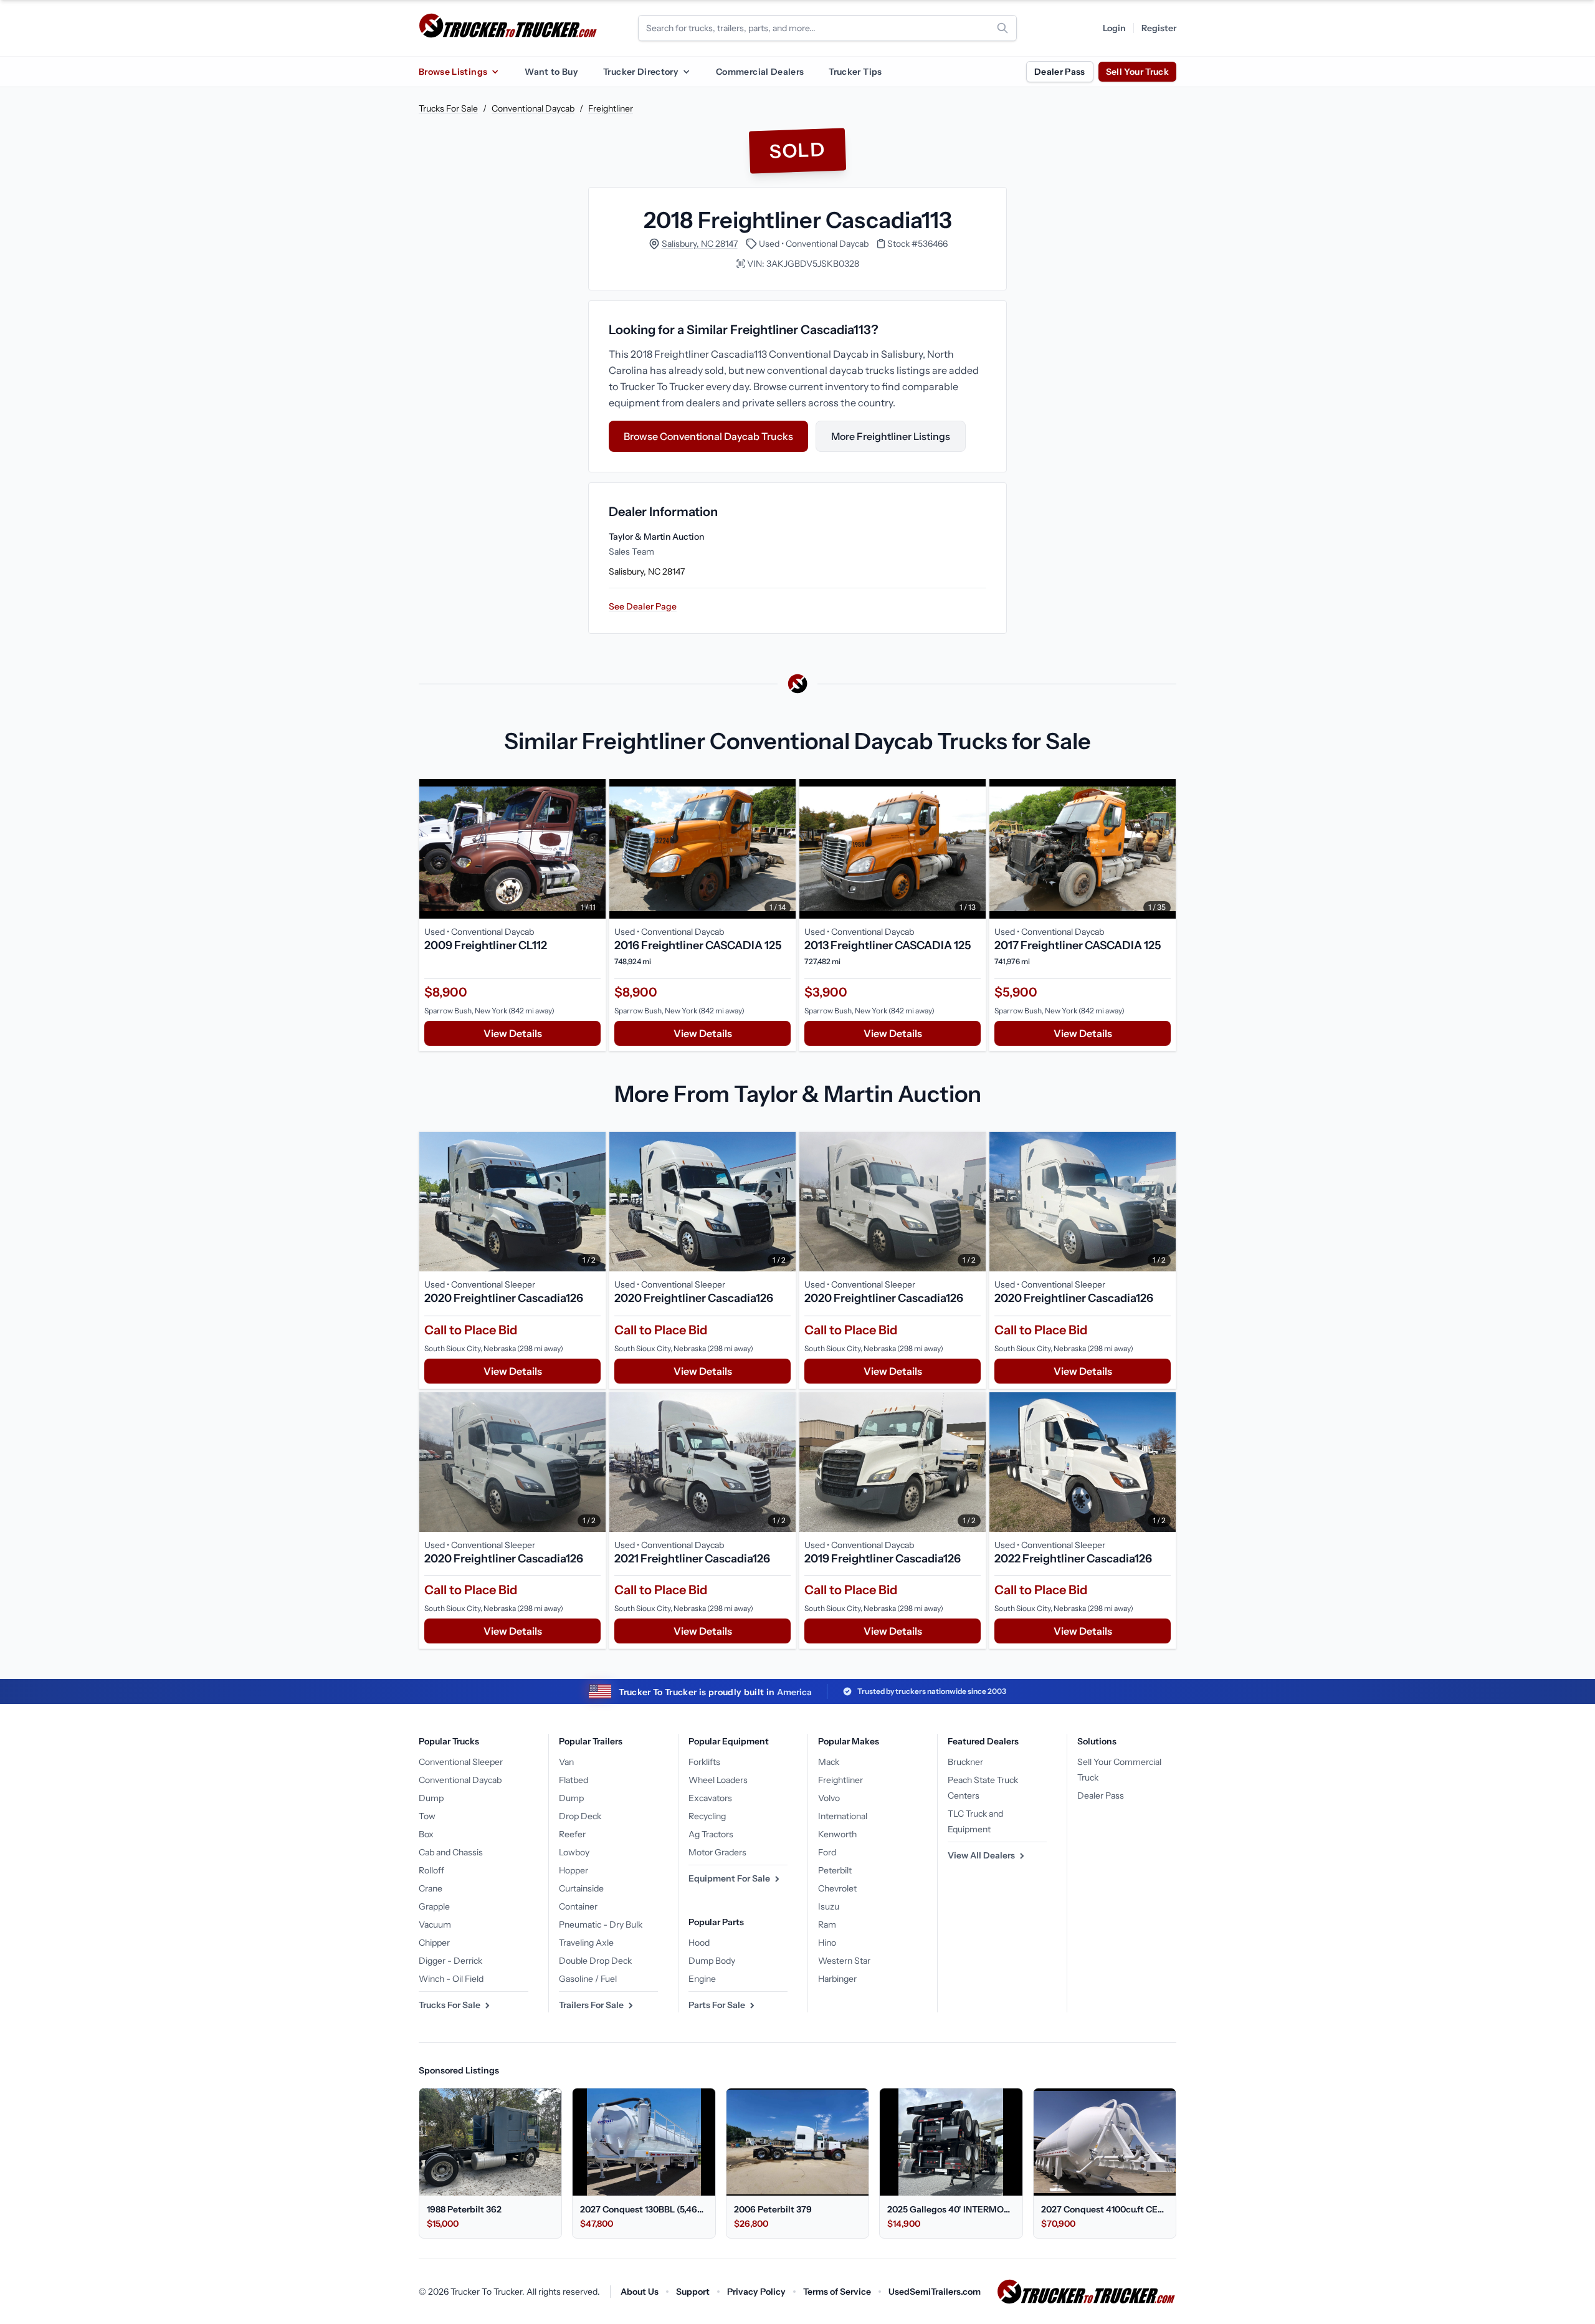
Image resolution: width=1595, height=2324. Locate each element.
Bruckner (965, 1762)
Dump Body (712, 1961)
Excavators (710, 1798)
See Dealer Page (643, 606)
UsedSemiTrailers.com (935, 2292)
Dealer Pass (1060, 72)
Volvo (829, 1798)
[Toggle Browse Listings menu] (495, 72)
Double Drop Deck (595, 1961)
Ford (827, 1852)
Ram (827, 1925)
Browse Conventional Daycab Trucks (708, 436)
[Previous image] (432, 849)
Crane (431, 1888)
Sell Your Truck (1137, 72)
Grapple (434, 1906)
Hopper (574, 1870)
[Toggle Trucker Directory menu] (686, 72)
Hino (827, 1943)
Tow (427, 1816)
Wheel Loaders (718, 1780)
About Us (640, 2292)
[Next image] (593, 849)
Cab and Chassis (451, 1852)
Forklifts (704, 1762)
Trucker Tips (855, 72)
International (843, 1816)
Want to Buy (551, 72)
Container (578, 1906)
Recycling (707, 1816)
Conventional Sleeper (461, 1762)
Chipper (434, 1943)
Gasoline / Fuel (588, 1979)
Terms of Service (837, 2292)
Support (693, 2292)
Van (566, 1762)
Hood (699, 1943)
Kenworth (837, 1834)
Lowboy (574, 1852)
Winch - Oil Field (451, 1979)
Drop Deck (580, 1816)
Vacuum (435, 1925)
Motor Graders (717, 1852)
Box (426, 1834)
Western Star (844, 1961)
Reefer (572, 1834)
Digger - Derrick (450, 1961)
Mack (829, 1762)
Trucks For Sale (448, 108)
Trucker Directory (641, 72)
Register (1159, 28)
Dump (431, 1798)
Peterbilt (835, 1870)
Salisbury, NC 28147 (700, 244)
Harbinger (837, 1979)
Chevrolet (837, 1888)
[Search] (1002, 28)
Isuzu (829, 1906)
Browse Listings (453, 72)
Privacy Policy (756, 2292)
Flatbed (574, 1780)
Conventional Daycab (533, 108)
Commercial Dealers (760, 72)
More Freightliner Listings (891, 436)
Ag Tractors (711, 1834)
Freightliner (611, 108)
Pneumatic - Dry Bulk (601, 1925)
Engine (702, 1979)
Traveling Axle (586, 1943)
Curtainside (581, 1888)
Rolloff (431, 1870)
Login (1114, 28)
